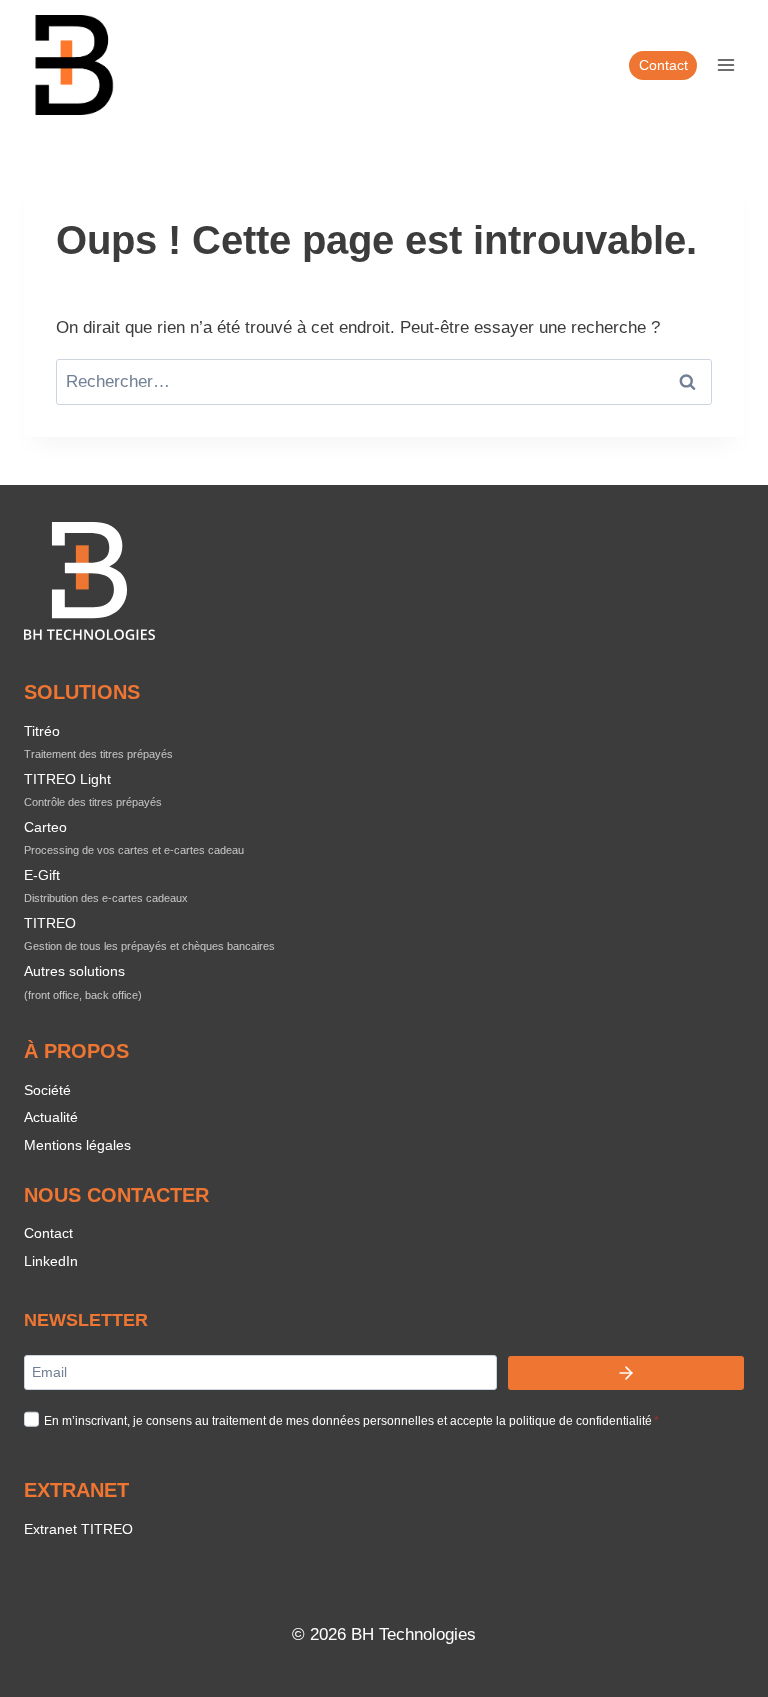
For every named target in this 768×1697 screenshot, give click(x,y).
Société (47, 1090)
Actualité (51, 1117)
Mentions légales (77, 1145)
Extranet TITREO (78, 1529)
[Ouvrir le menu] (725, 64)
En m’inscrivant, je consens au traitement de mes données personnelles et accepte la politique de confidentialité (351, 1421)
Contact (663, 65)
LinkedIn (51, 1261)
